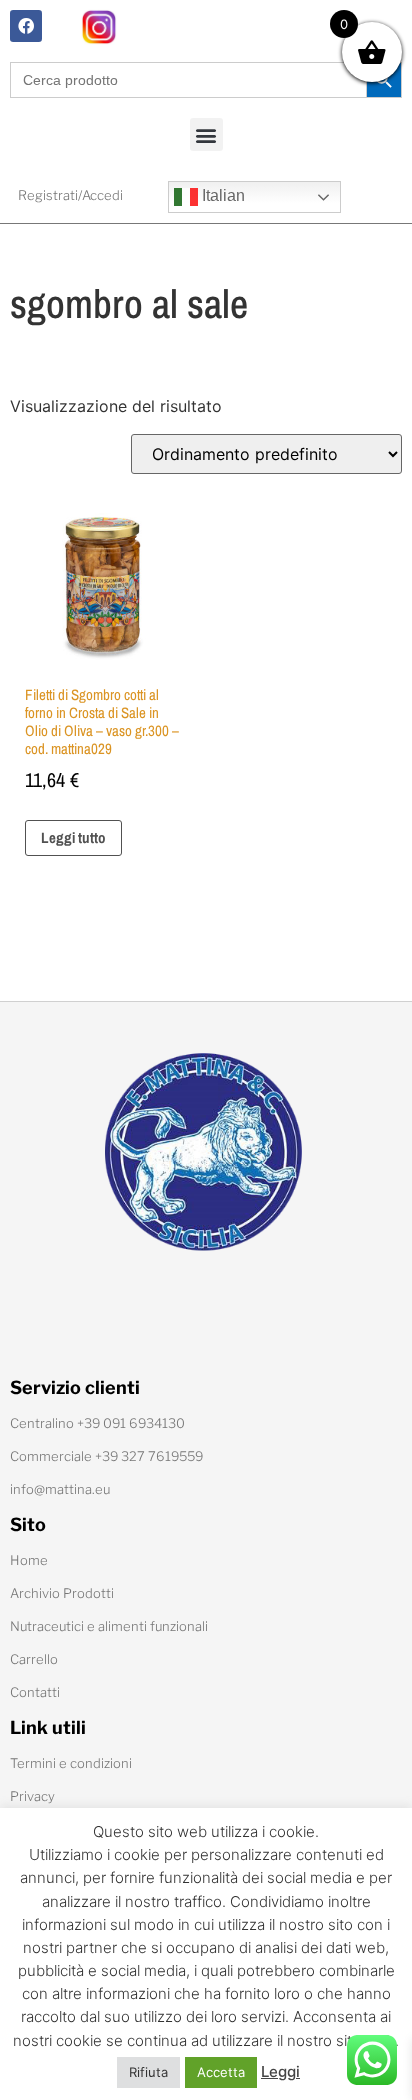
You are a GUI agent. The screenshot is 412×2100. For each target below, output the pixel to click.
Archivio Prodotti (62, 1593)
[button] (206, 134)
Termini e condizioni (71, 1763)
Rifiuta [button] (148, 2072)
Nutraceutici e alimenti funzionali (109, 1626)
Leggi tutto (73, 837)
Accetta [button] (221, 2072)
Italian (221, 195)
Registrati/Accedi (70, 195)
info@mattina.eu (60, 1489)
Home (29, 1560)
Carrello (34, 1659)
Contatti (35, 1692)
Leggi (280, 2071)
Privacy (32, 1796)
